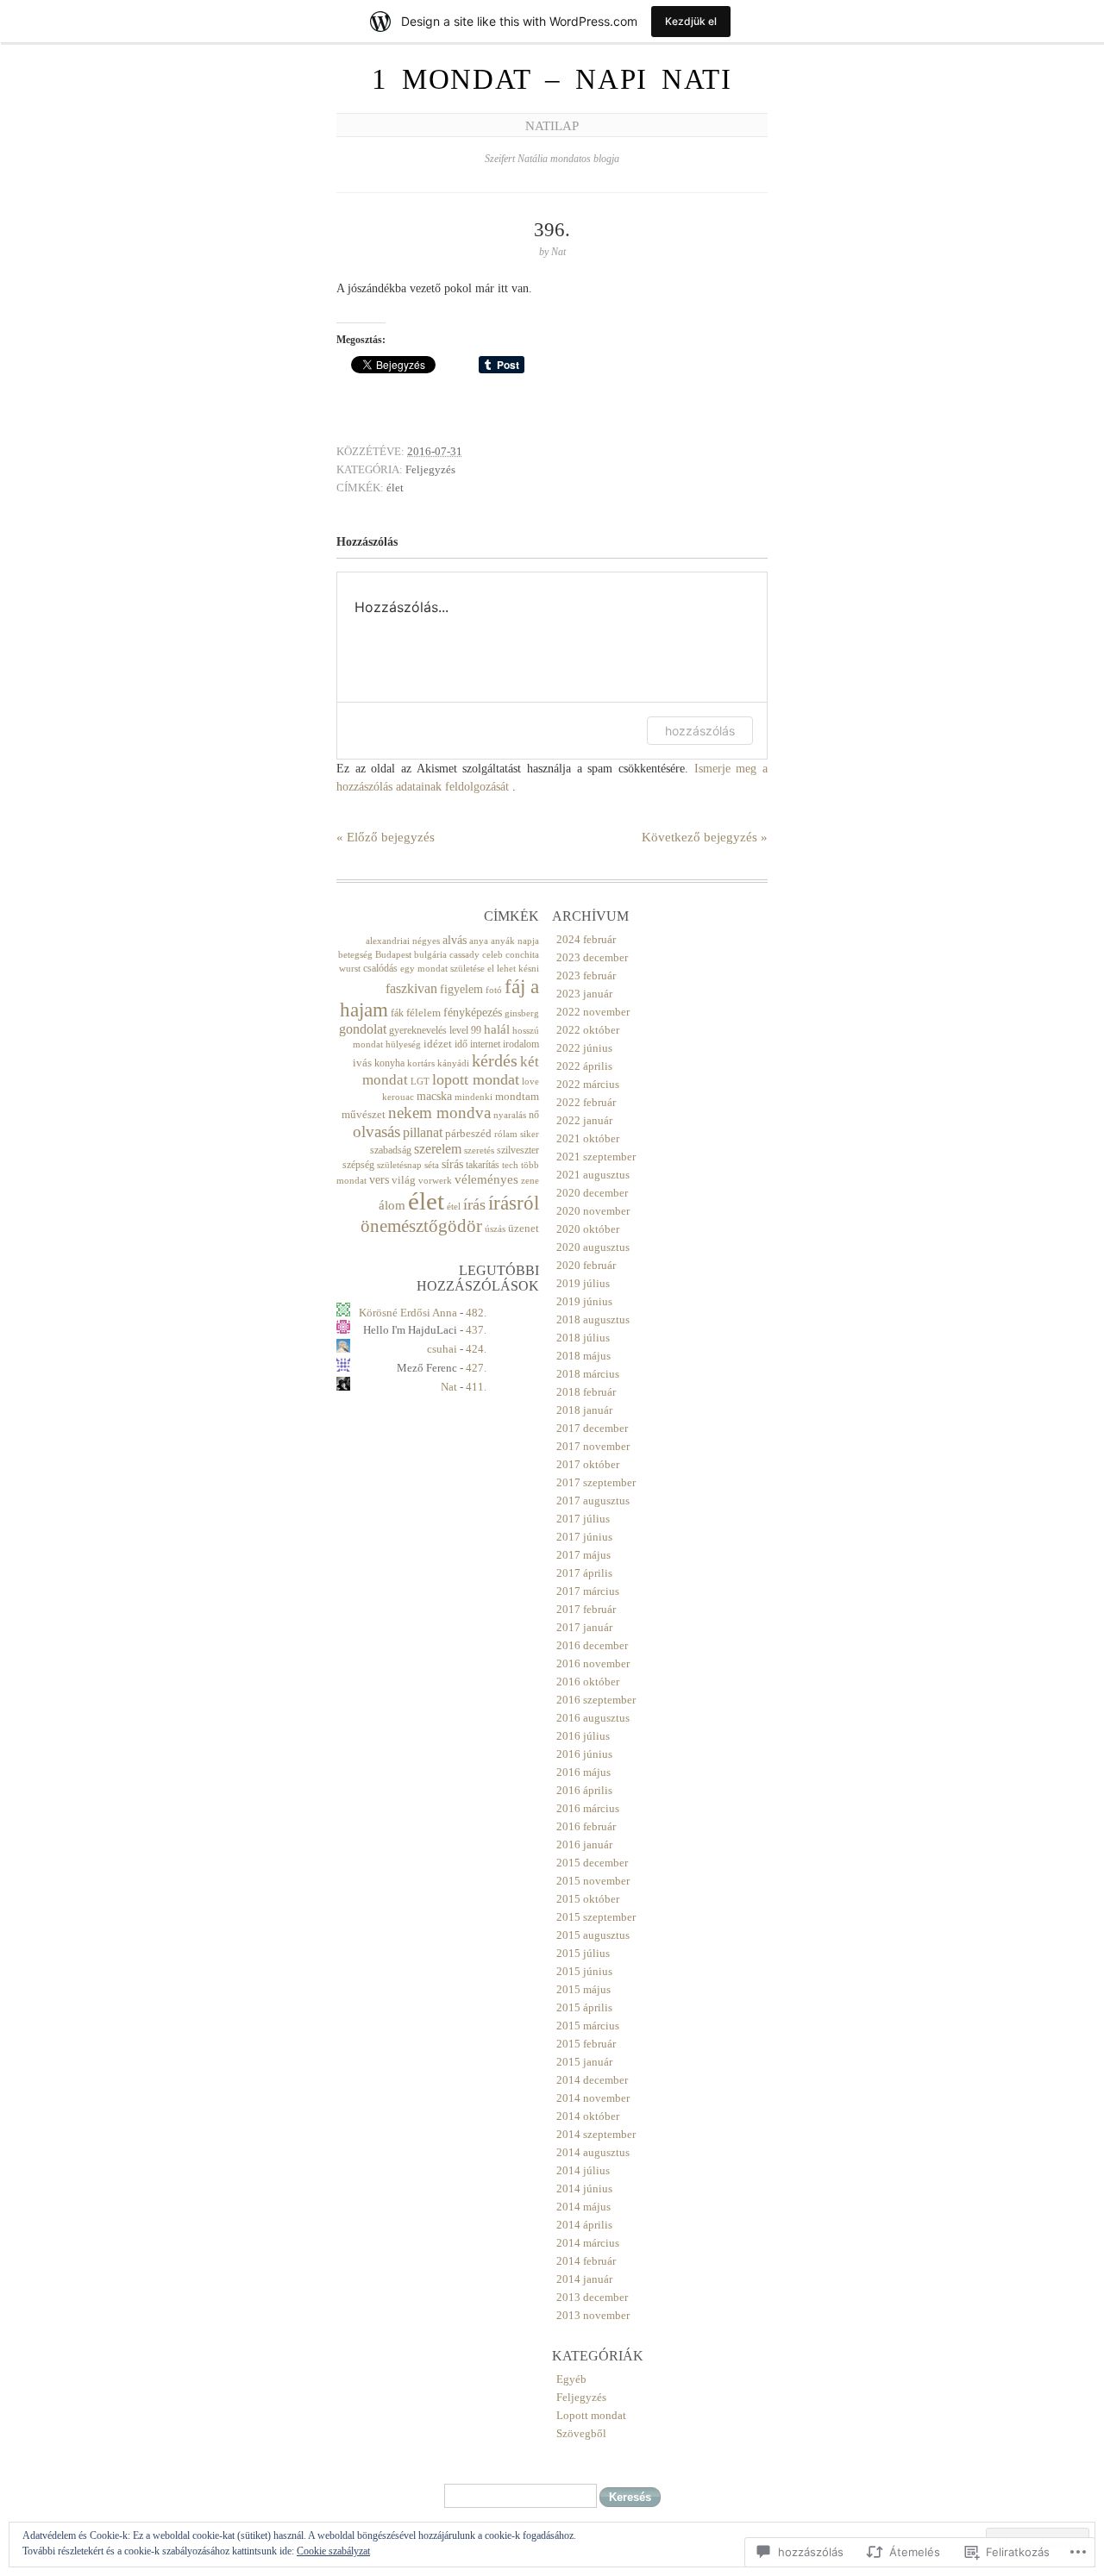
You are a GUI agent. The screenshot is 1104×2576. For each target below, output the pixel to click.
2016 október (588, 1682)
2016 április (584, 1790)
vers (379, 1179)
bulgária (430, 955)
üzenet (524, 1228)
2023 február (586, 975)
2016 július (583, 1736)
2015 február (586, 2044)
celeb (492, 955)
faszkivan (411, 988)
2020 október (588, 1229)
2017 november (593, 1446)
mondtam (517, 1096)
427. (476, 1368)
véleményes (486, 1179)
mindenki (474, 1097)
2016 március (588, 1808)
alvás (455, 940)
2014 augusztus (593, 2152)
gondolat (363, 1029)
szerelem (438, 1149)
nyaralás (510, 1115)
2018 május (583, 1356)
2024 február (586, 939)
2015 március (588, 2026)
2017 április (584, 1573)
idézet (438, 1044)
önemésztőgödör (421, 1226)
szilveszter (518, 1150)
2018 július (583, 1338)
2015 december (592, 1863)
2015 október (588, 1899)
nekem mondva (439, 1113)
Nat (449, 1387)
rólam (506, 1134)
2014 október (588, 2116)
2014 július (583, 2170)
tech (510, 1165)
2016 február (586, 1826)
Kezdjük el (691, 21)
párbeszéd (468, 1133)
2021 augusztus (593, 1175)
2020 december (592, 1193)
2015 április (584, 2007)
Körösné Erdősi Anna (408, 1313)
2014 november (593, 2098)
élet (395, 488)
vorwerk (435, 1181)
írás (474, 1204)
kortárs (421, 1063)
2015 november (593, 1881)
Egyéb (571, 2379)
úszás (495, 1229)
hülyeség (403, 1044)
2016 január (584, 1844)
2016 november (593, 1663)
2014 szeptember (596, 2134)
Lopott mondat (591, 2415)
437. (476, 1330)
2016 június (584, 1754)
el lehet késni (513, 969)
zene (530, 1181)
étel (454, 1207)
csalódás (380, 968)
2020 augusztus (593, 1247)
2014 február (586, 2261)
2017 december (592, 1428)
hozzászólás (700, 731)
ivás (362, 1063)
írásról (514, 1203)
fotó (494, 990)
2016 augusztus (593, 1718)
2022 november (593, 1012)
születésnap (399, 1165)
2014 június (584, 2188)
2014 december (592, 2080)
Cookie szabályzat (333, 2551)
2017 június (584, 1537)
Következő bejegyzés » (705, 837)
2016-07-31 (435, 451)
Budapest (393, 955)
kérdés (495, 1060)
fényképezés (473, 1012)
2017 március (588, 1591)
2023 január (584, 994)
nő (534, 1115)
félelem (423, 1013)
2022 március (588, 1084)
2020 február (586, 1265)
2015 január (584, 2062)
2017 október (588, 1464)
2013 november (593, 2315)
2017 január (584, 1627)
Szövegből (581, 2433)
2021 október (588, 1138)
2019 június (584, 1301)
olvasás (376, 1132)
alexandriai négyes (403, 941)
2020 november (593, 1211)
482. (476, 1313)
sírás (452, 1164)
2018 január (584, 1410)
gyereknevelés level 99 (435, 1030)
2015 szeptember (596, 1917)
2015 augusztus (593, 1935)
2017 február (586, 1609)
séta (432, 1165)
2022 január (584, 1120)
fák (397, 1013)
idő (461, 1044)
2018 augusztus (593, 1319)
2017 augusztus (593, 1501)
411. (476, 1387)
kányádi (453, 1063)
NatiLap (552, 126)
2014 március (588, 2243)
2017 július (583, 1519)
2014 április (584, 2225)
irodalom (521, 1044)
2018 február (586, 1392)
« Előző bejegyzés (386, 837)
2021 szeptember (596, 1157)
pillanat (423, 1132)
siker (530, 1134)
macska (434, 1096)
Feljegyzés (430, 469)
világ (404, 1180)
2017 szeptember (596, 1482)
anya (479, 941)
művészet (364, 1114)
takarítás (483, 1165)
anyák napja (515, 941)
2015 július (583, 1953)
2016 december (592, 1645)
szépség (358, 1165)
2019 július (583, 1283)
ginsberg (522, 1013)
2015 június (584, 1971)
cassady (464, 955)
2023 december (592, 957)
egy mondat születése (442, 969)
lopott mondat (476, 1079)
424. (476, 1349)
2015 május (583, 1989)
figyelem (461, 989)
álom (392, 1205)
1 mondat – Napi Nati (552, 79)
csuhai (442, 1349)
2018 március (588, 1374)
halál (497, 1029)
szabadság (391, 1150)
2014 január (584, 2279)
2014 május (583, 2207)
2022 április (584, 1066)
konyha (389, 1063)
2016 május (583, 1772)
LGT (420, 1082)
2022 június (584, 1048)
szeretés (479, 1150)
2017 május (583, 1555)
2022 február (586, 1102)
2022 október (588, 1030)
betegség (355, 955)
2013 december (592, 2297)
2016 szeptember (596, 1700)
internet (485, 1044)
